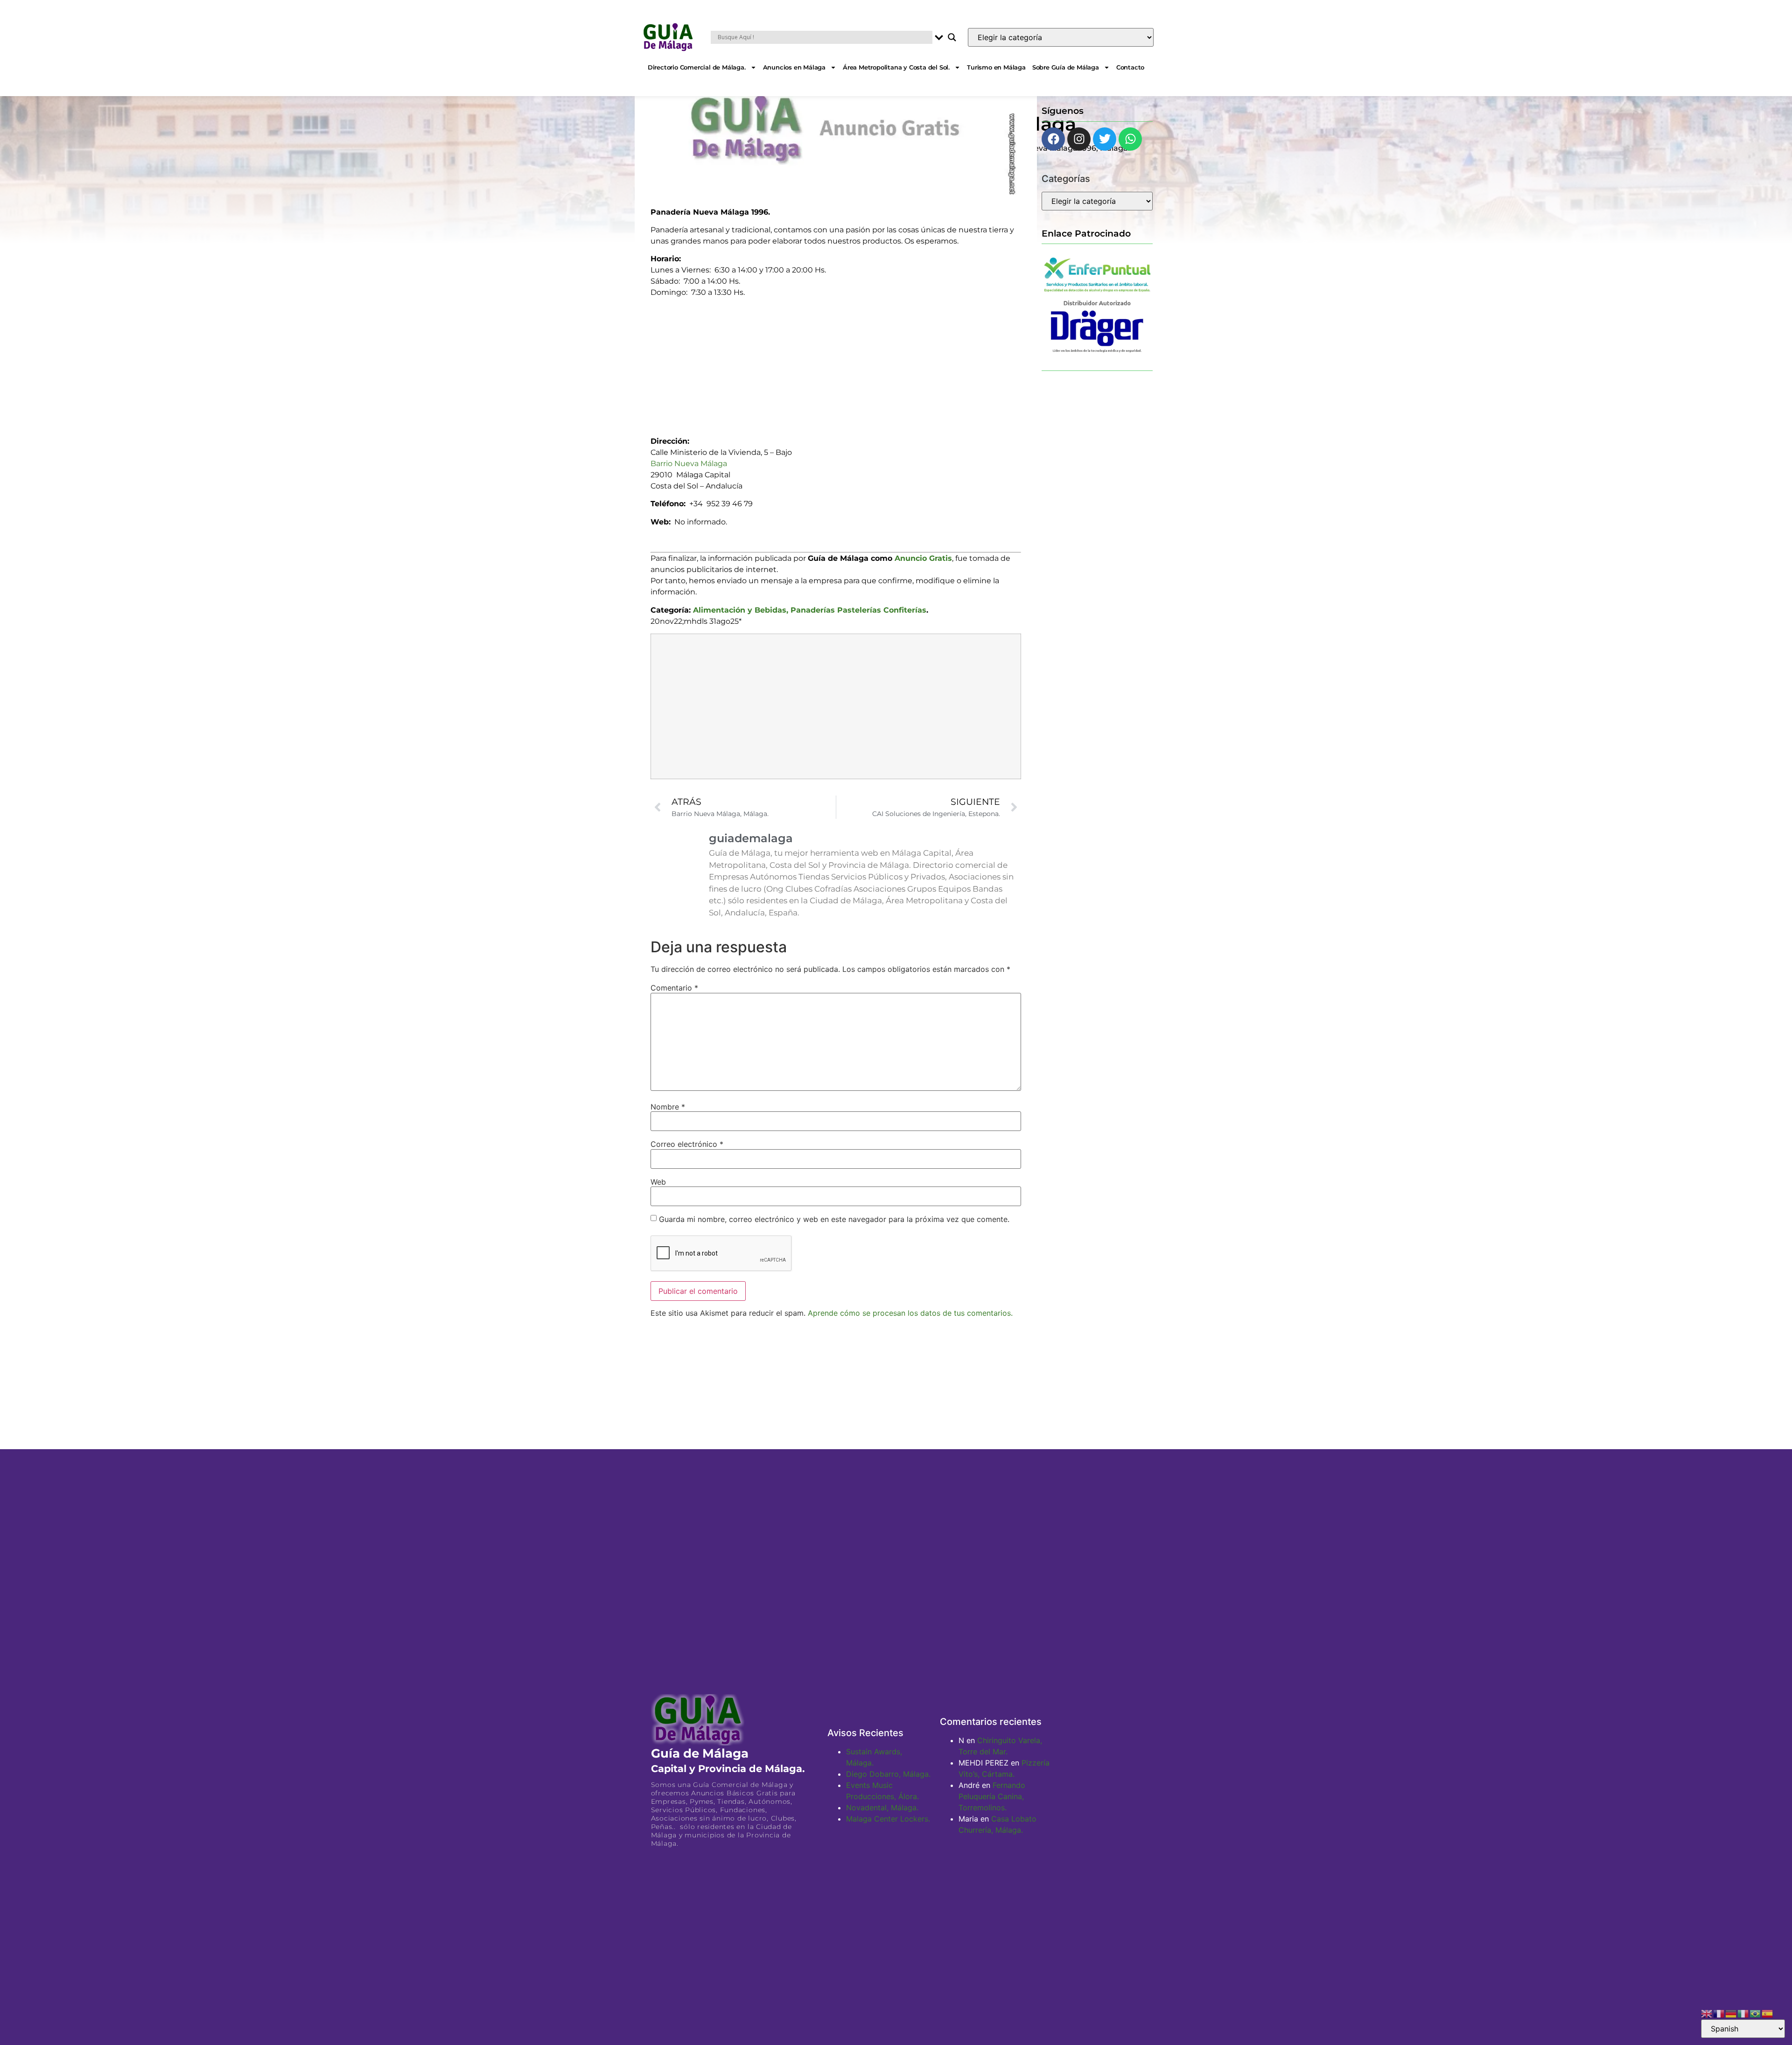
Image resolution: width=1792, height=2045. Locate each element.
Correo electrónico (687, 1144)
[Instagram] (1079, 139)
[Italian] (1743, 2013)
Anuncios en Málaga (794, 67)
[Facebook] (1053, 139)
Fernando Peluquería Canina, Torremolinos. (992, 1796)
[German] (1731, 2013)
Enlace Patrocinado (1086, 233)
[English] (1707, 2013)
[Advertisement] (836, 363)
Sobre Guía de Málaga (1066, 67)
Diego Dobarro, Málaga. (888, 1774)
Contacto (1130, 67)
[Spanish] (1768, 2013)
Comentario (674, 988)
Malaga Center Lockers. (888, 1819)
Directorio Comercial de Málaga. (697, 67)
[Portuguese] (1756, 2013)
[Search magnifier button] (952, 37)
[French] (1719, 2013)
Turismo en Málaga (996, 67)
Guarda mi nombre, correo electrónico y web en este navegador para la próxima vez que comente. (834, 1219)
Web (658, 1182)
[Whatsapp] (1130, 139)
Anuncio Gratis (923, 558)
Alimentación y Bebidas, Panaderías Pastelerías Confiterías (810, 610)
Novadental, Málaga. (882, 1808)
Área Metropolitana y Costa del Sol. (896, 67)
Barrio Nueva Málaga (689, 464)
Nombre (668, 1107)
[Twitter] (1105, 139)
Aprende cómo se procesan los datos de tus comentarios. (910, 1313)
